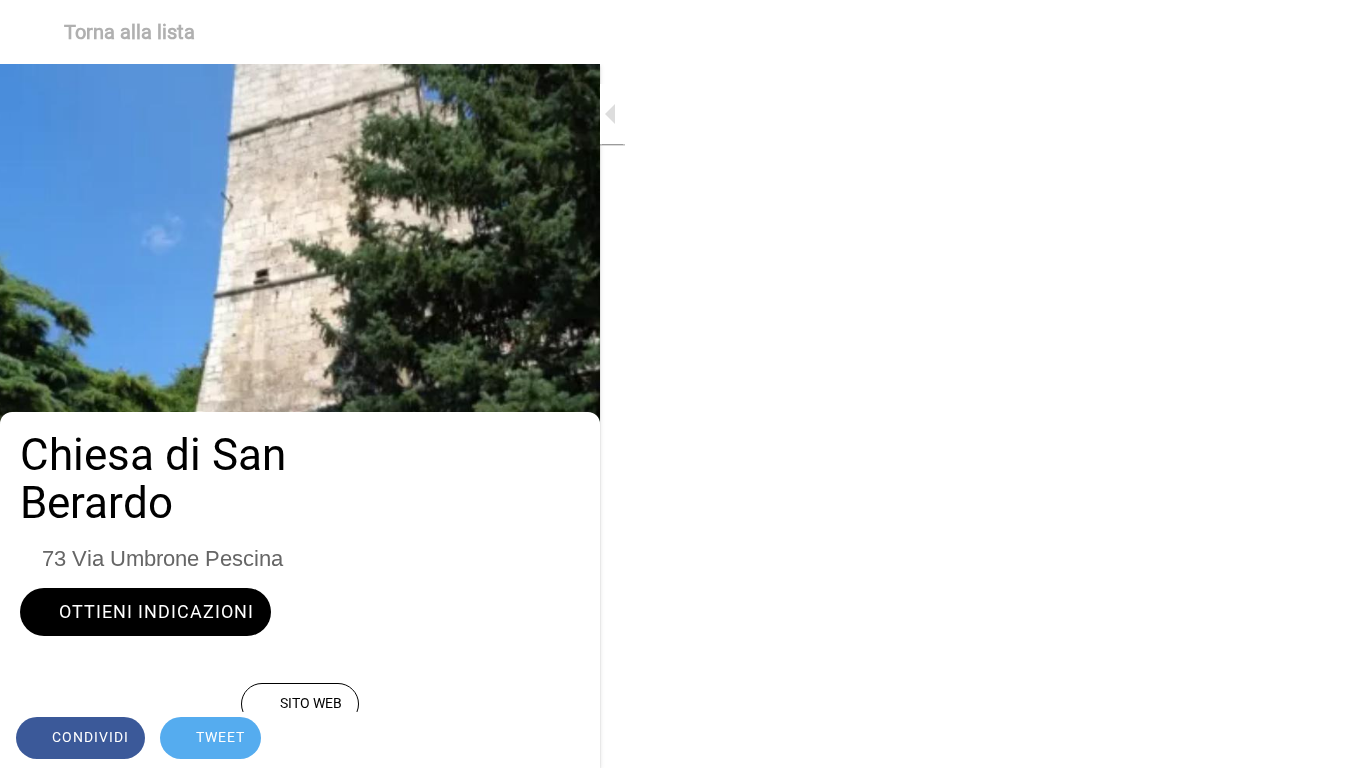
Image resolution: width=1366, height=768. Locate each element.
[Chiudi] (32, 32)
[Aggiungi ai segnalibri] (560, 740)
